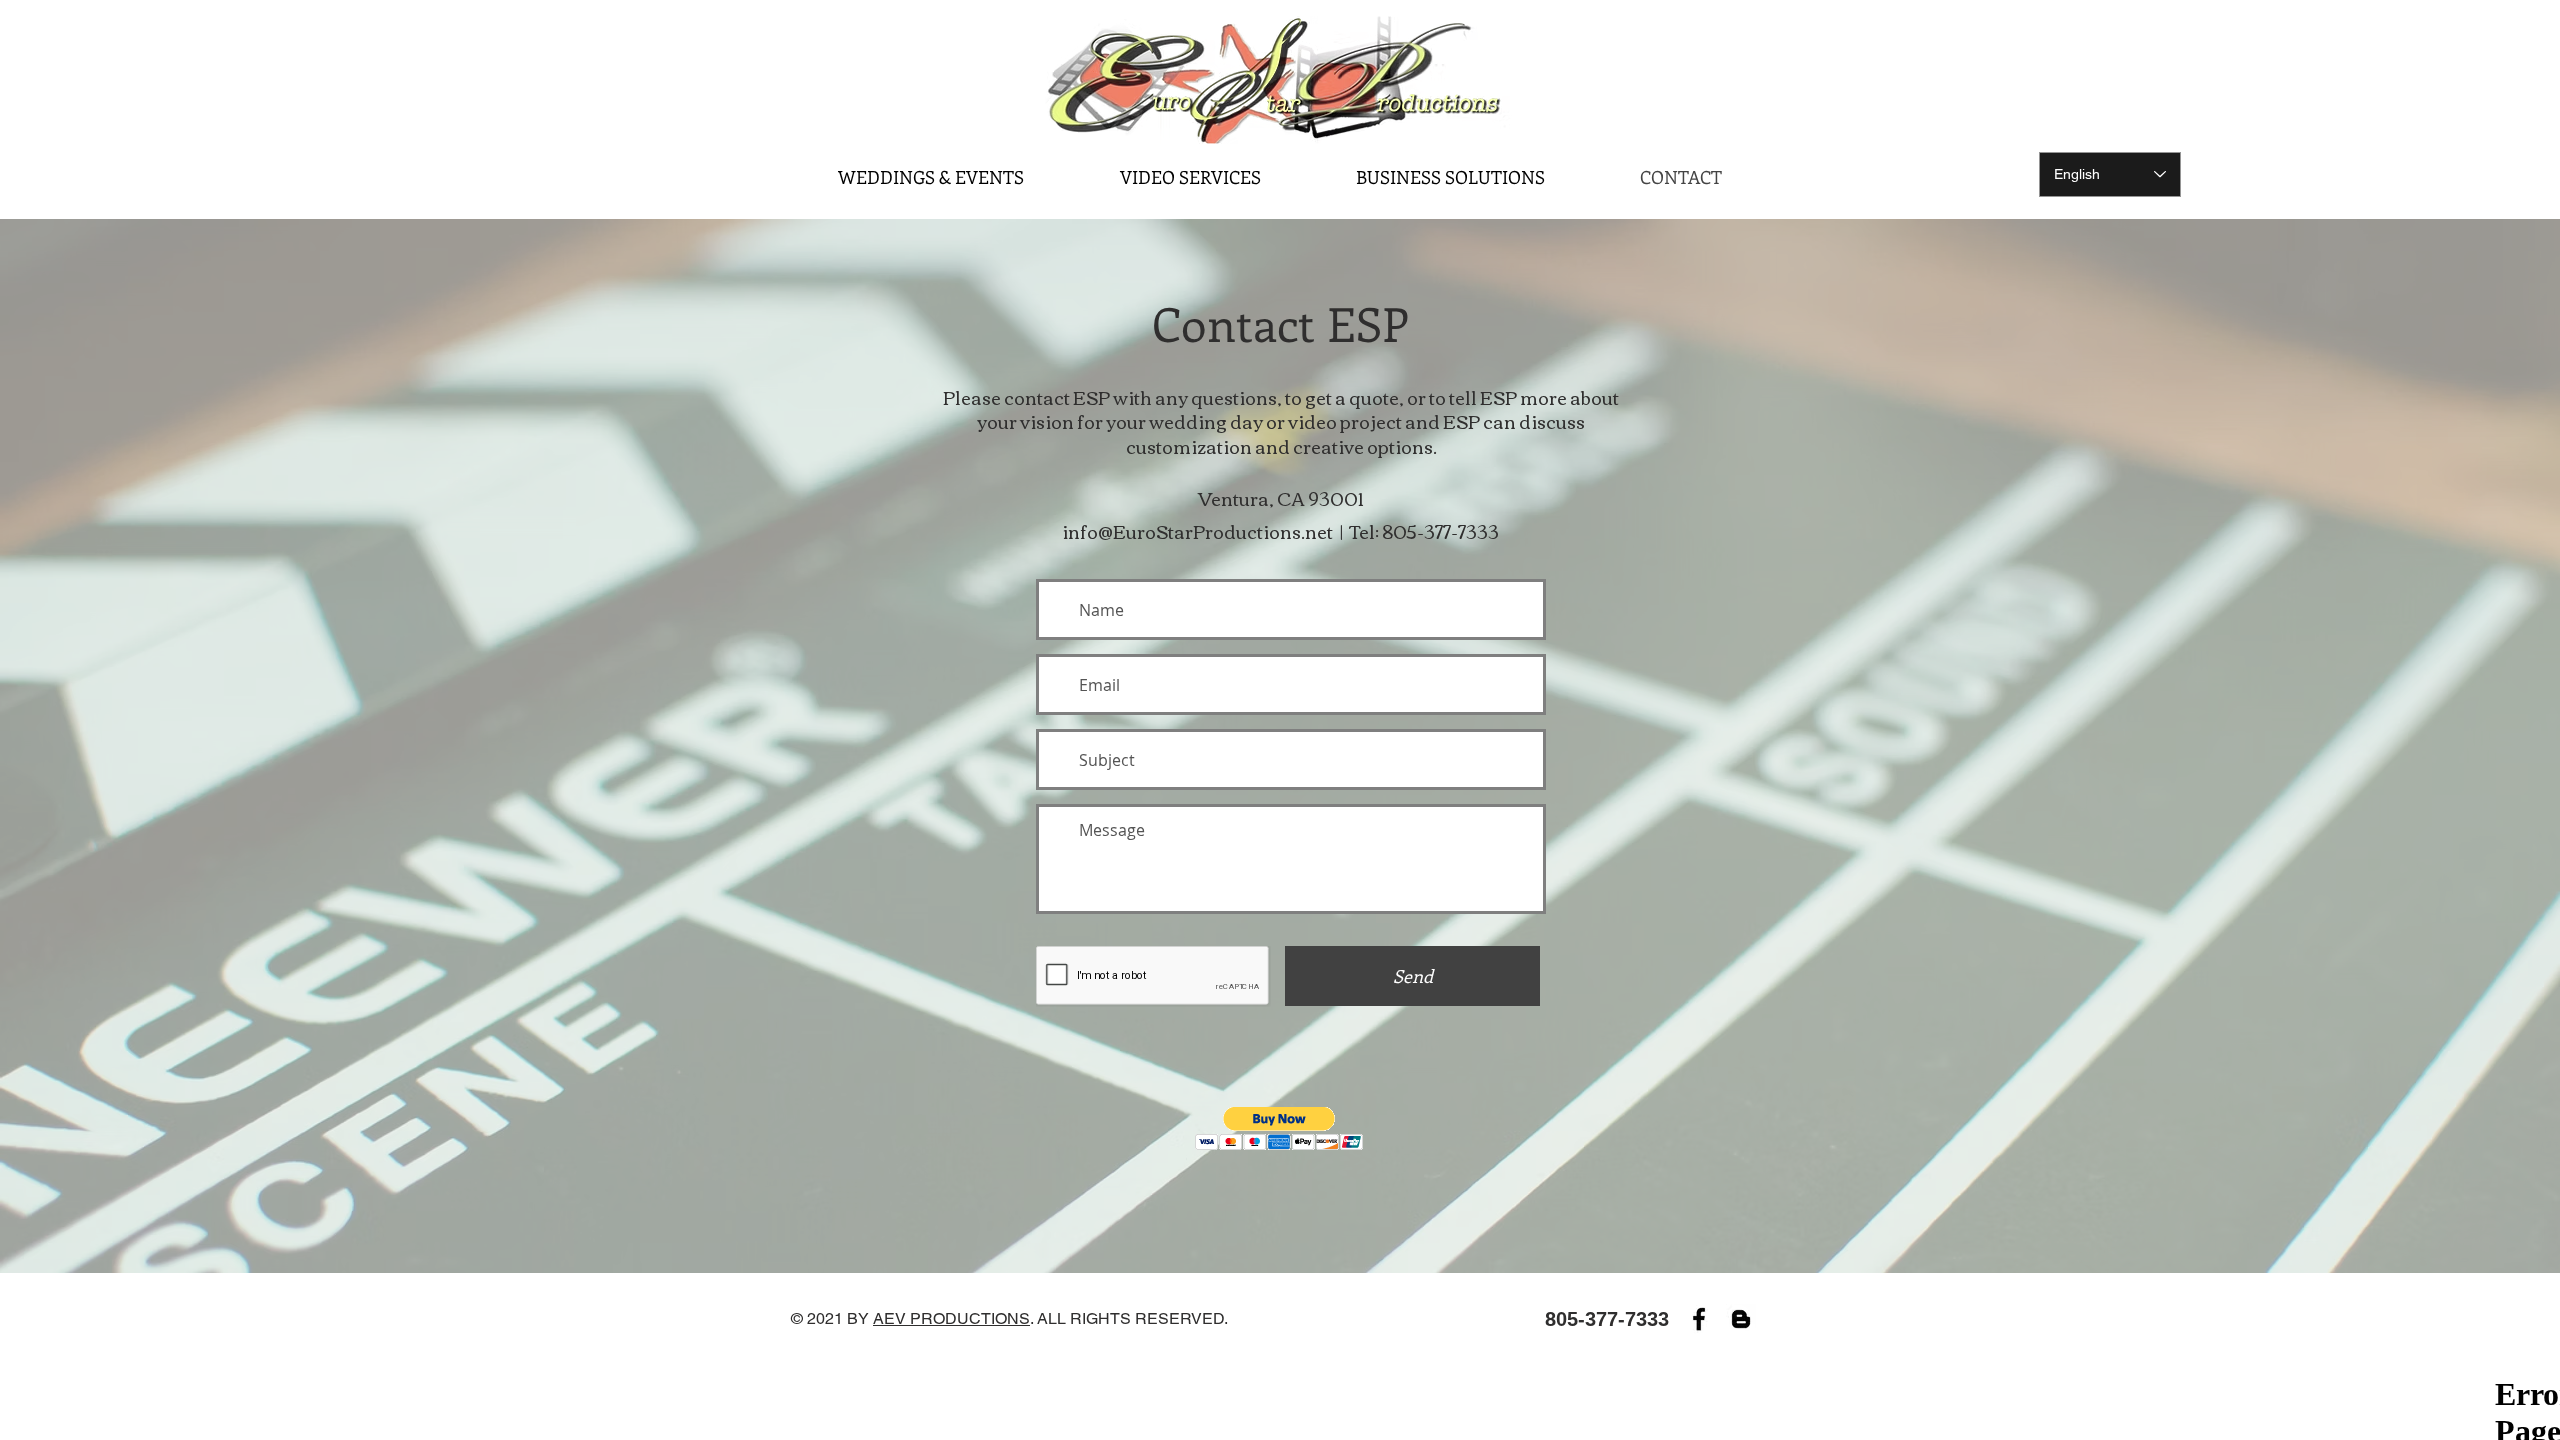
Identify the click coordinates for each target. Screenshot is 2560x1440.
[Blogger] (1741, 1319)
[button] (1279, 1128)
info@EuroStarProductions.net (1197, 531)
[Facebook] (1699, 1319)
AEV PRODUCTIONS (951, 1318)
